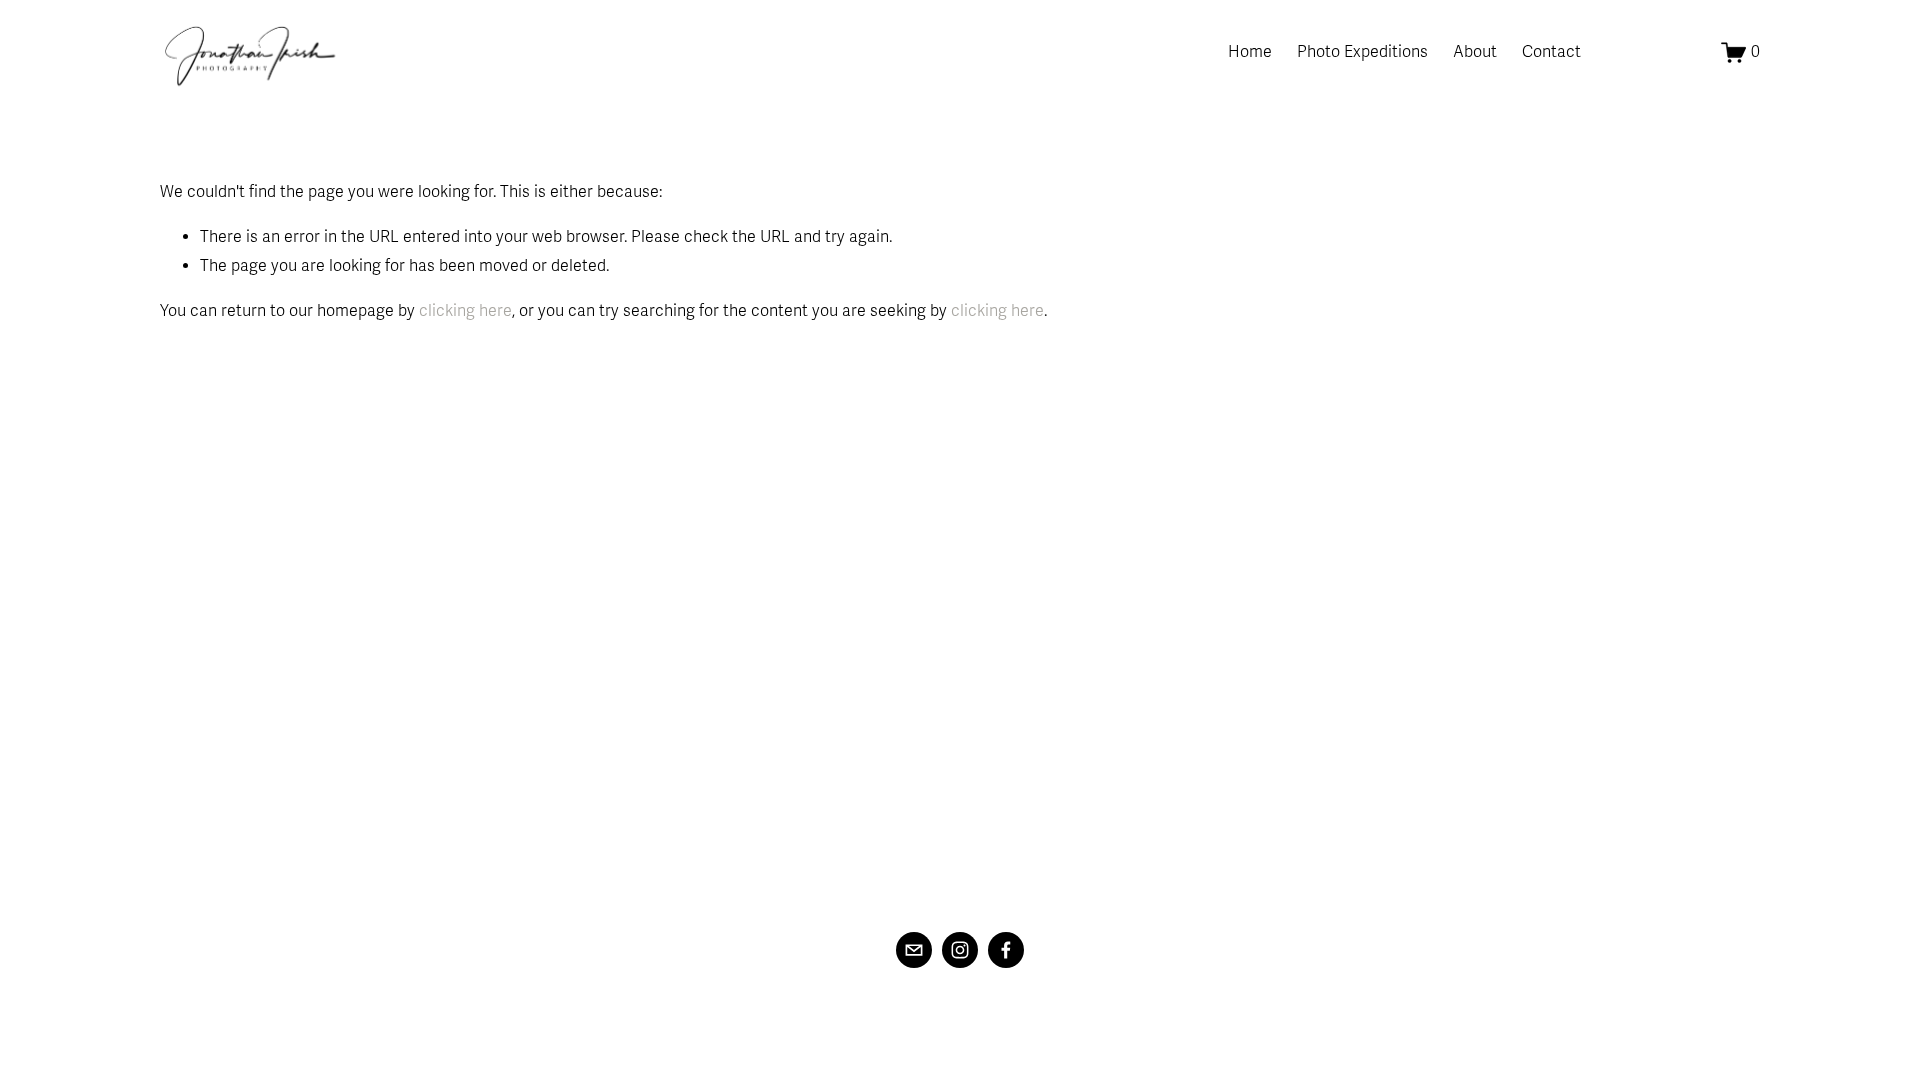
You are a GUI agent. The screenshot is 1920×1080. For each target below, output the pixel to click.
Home (1250, 52)
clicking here (465, 311)
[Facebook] (1006, 950)
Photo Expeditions (1362, 52)
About (1475, 52)
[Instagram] (960, 950)
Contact (1551, 52)
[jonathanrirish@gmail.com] (914, 950)
